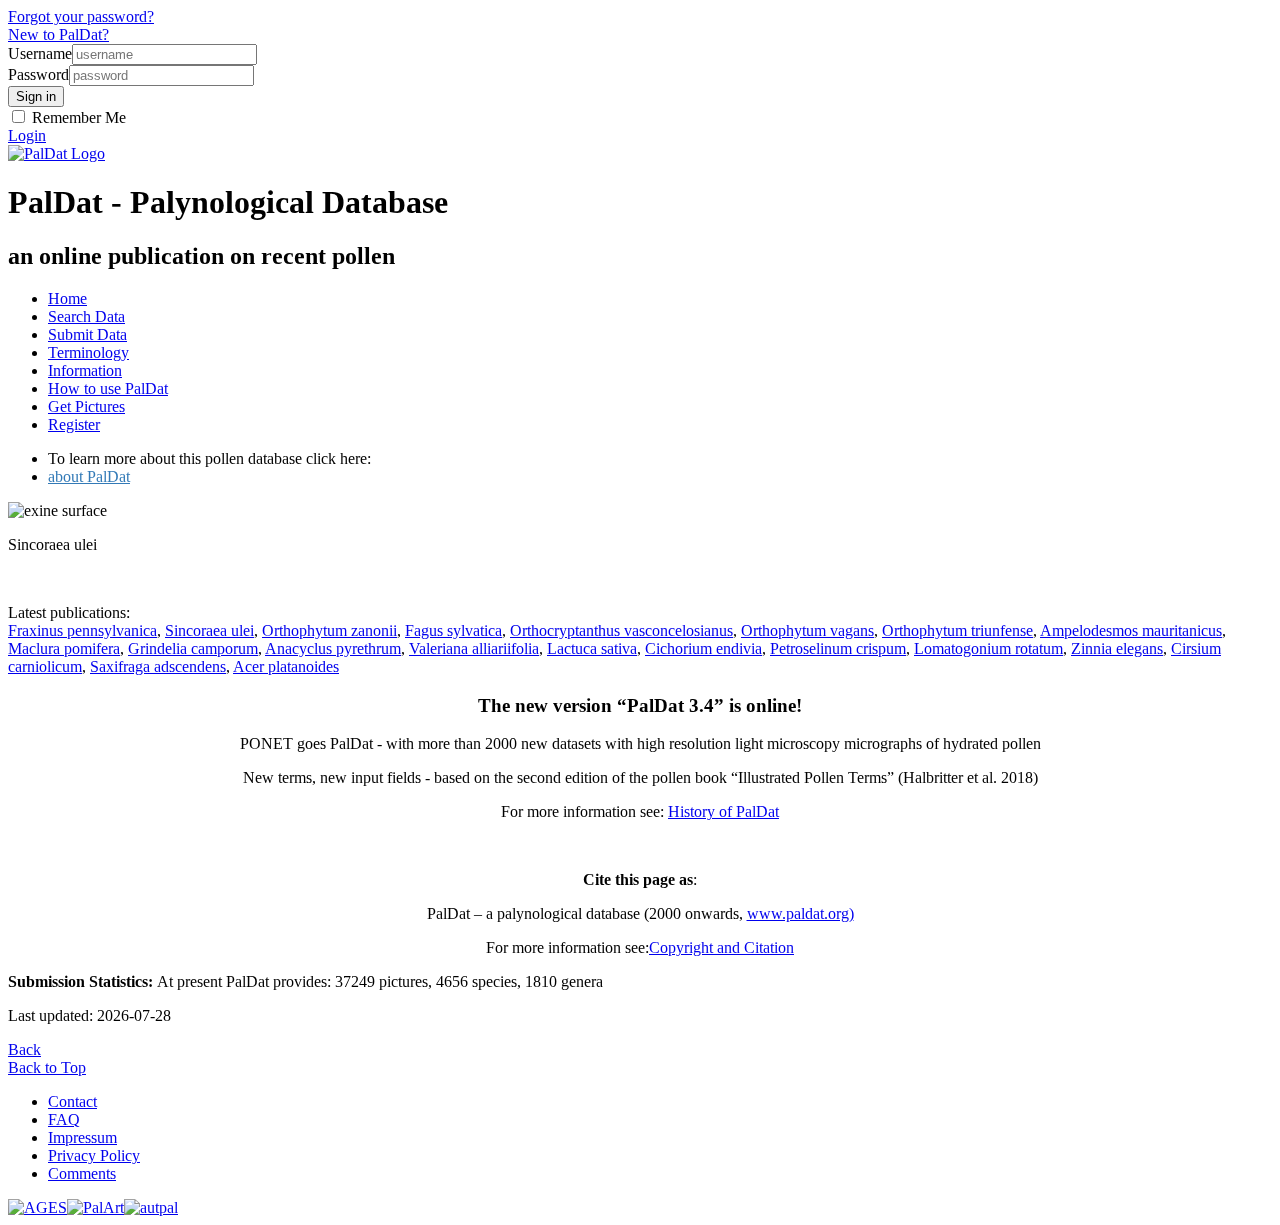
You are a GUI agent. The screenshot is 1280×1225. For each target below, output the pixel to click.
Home (67, 298)
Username (40, 53)
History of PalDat (723, 811)
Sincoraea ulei (209, 630)
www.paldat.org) (800, 913)
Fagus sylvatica (453, 630)
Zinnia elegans (1117, 648)
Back (24, 1049)
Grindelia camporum (193, 648)
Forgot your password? (81, 16)
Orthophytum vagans (807, 630)
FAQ (64, 1119)
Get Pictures (86, 406)
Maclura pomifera (64, 648)
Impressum (82, 1137)
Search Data (86, 316)
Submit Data (87, 334)
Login (27, 135)
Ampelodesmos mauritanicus (1131, 630)
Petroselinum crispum (838, 648)
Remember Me (77, 117)
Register (74, 424)
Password (38, 74)
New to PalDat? (58, 34)
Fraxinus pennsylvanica (82, 630)
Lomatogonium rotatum (988, 648)
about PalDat (89, 476)
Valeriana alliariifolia (474, 648)
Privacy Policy (94, 1155)
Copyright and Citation (721, 947)
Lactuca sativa (592, 648)
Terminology (88, 352)
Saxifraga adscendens (158, 666)
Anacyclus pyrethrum (333, 648)
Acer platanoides (286, 666)
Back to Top (47, 1067)
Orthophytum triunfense (957, 630)
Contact (72, 1101)
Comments (82, 1173)
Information (85, 370)
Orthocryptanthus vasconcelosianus (621, 630)
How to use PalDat (108, 388)
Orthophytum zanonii (329, 630)
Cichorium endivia (703, 648)
